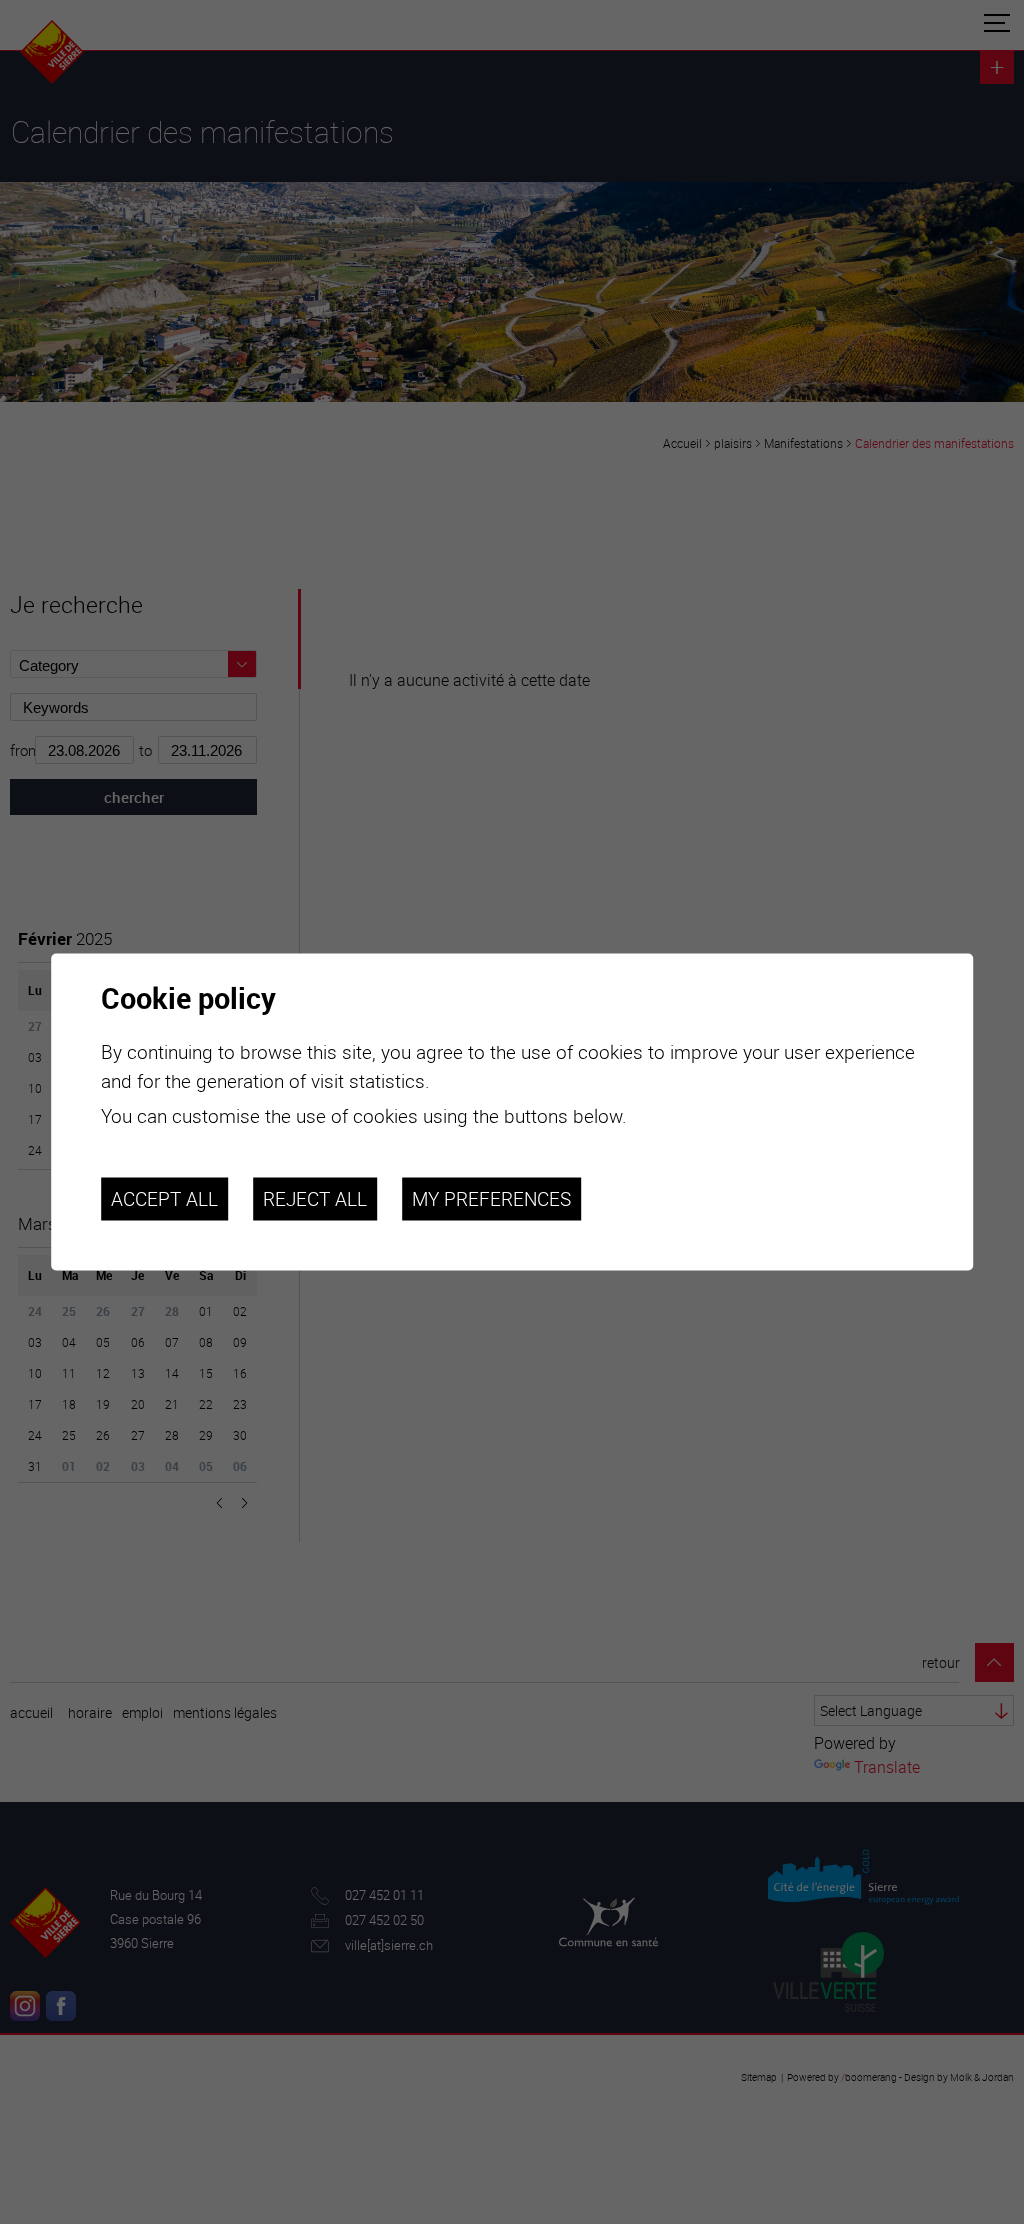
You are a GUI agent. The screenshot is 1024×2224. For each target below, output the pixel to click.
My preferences (491, 1199)
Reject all (315, 1199)
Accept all (164, 1199)
